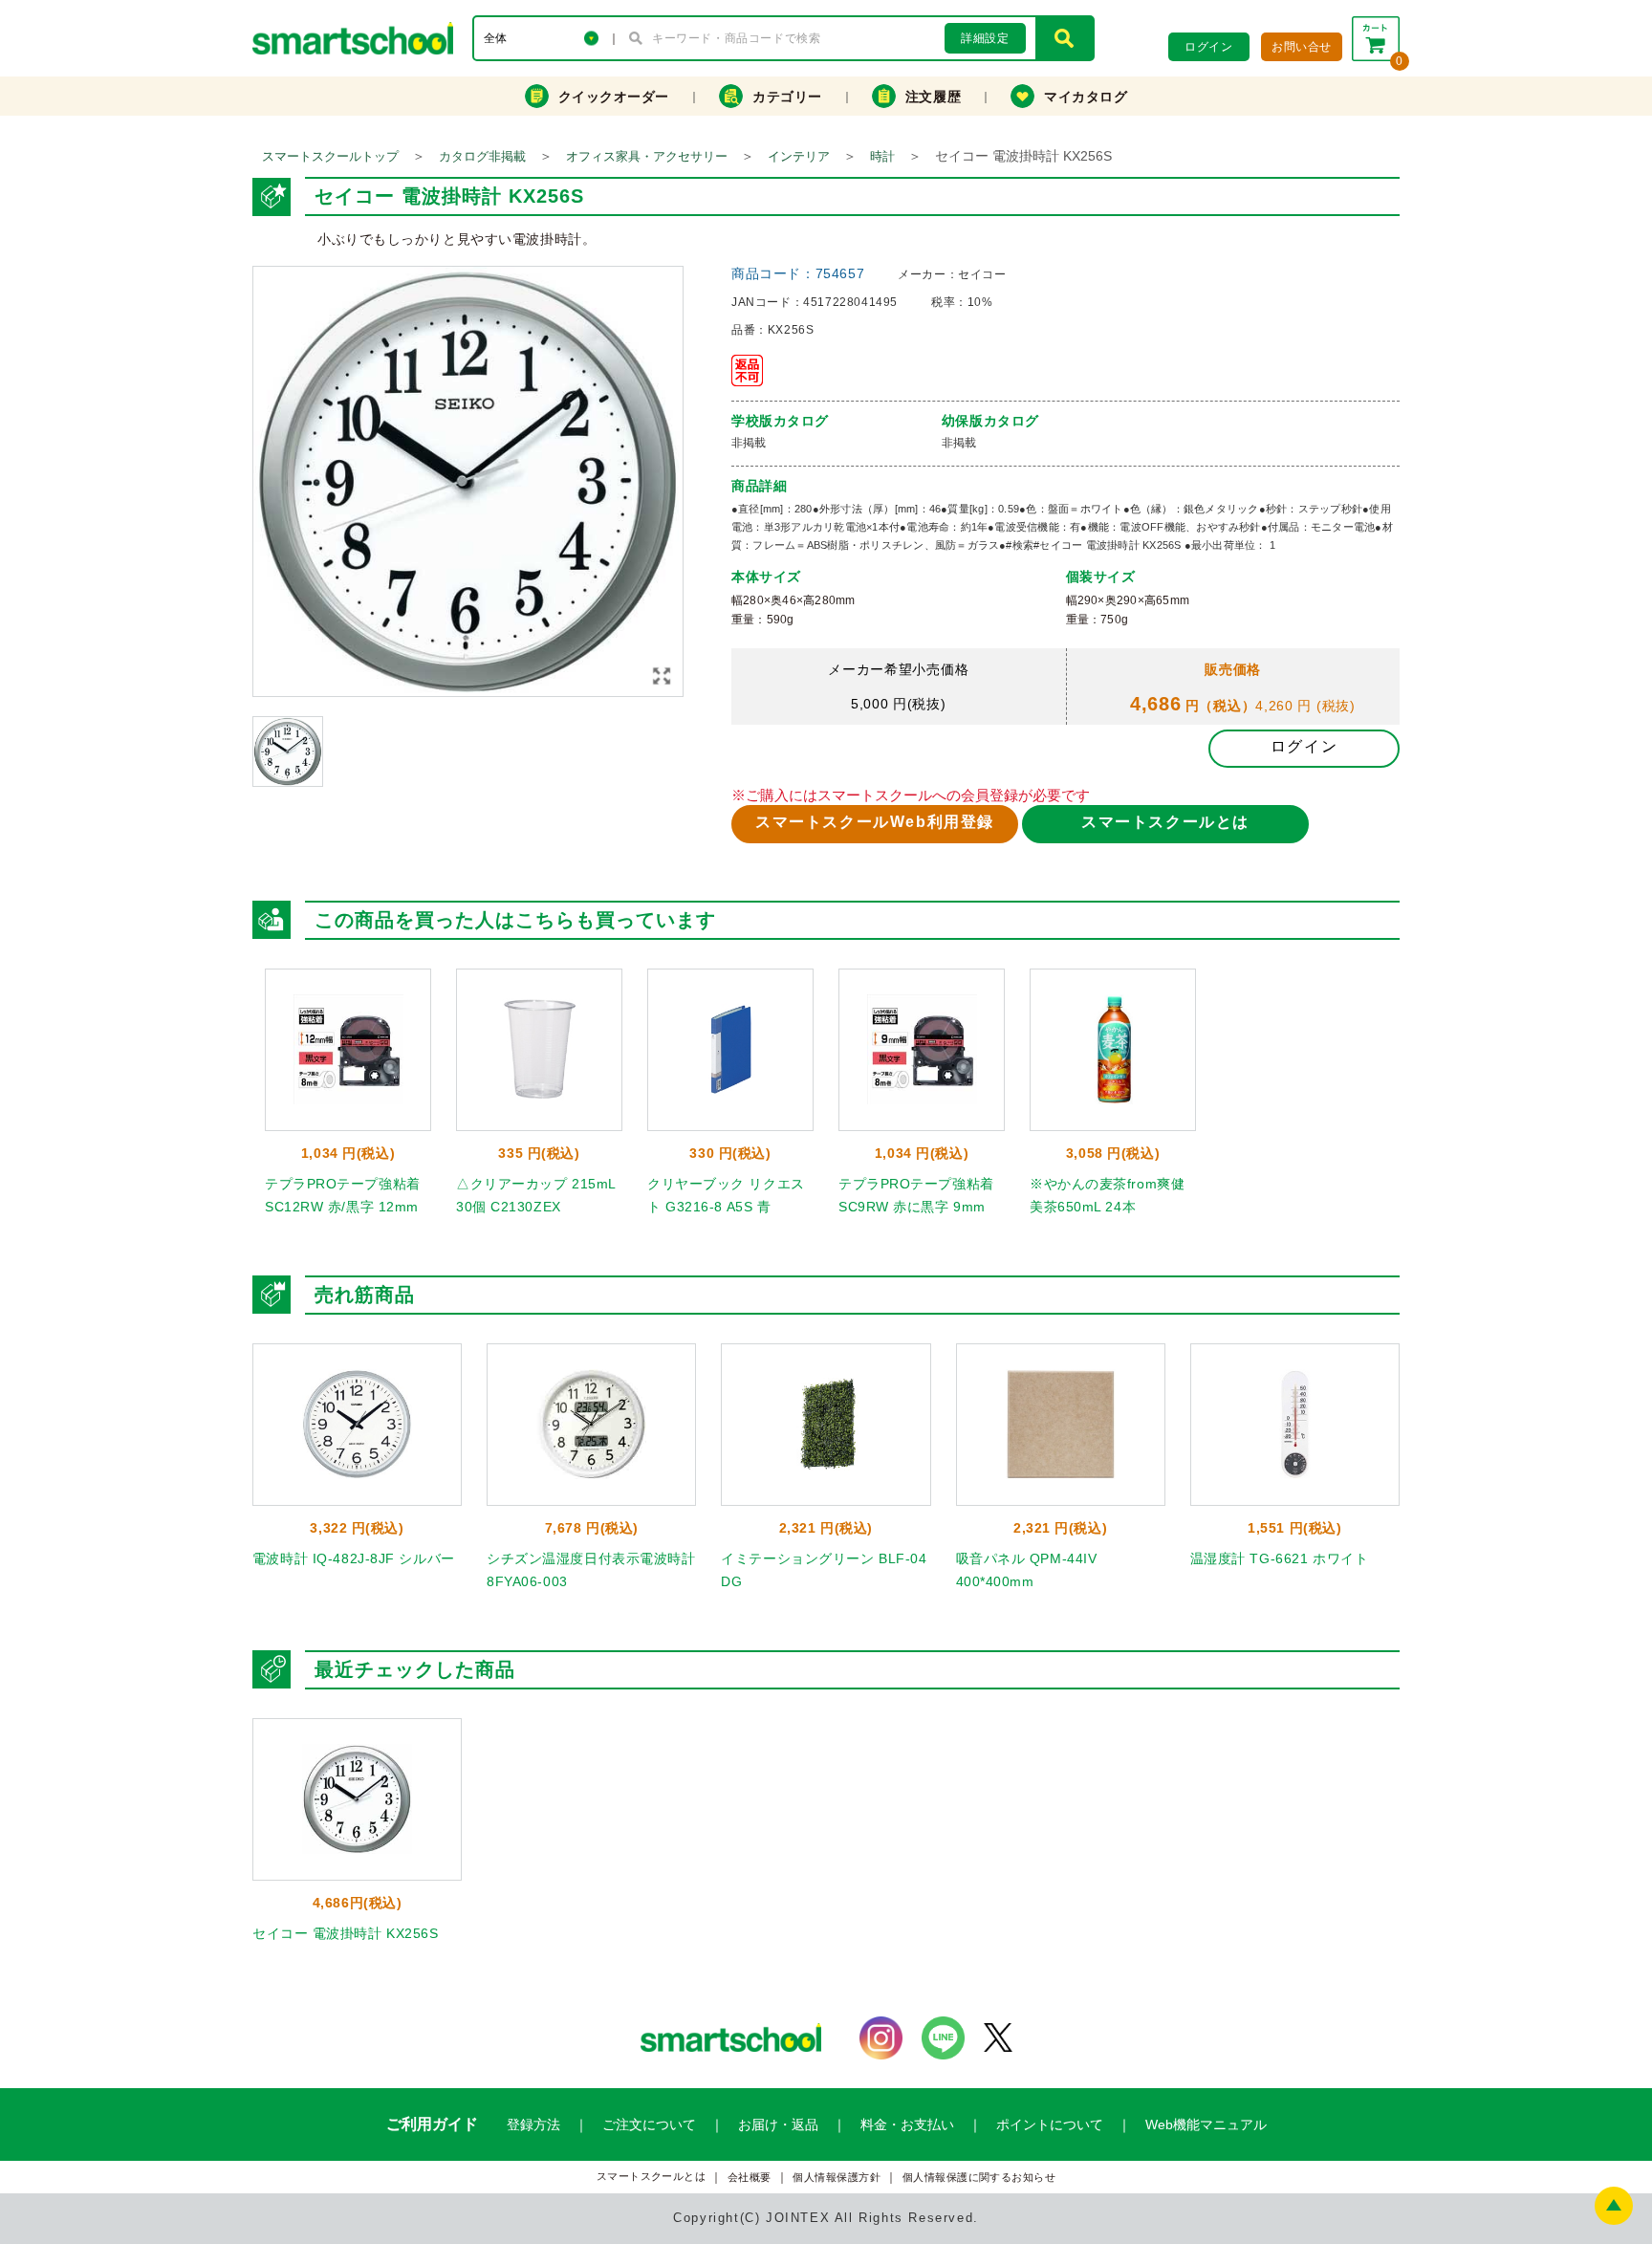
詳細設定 (985, 38)
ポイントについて (1050, 2124)
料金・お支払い (907, 2124)
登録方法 (533, 2124)
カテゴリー (787, 97)
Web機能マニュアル (1206, 2124)
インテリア (799, 156)
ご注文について (649, 2124)
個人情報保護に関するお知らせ (979, 2178)
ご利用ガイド (432, 2124)
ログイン (1304, 746)
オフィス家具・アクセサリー (647, 156)
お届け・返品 (778, 2124)
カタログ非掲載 (482, 156)
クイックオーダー (614, 97)
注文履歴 (933, 97)
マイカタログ (1086, 97)
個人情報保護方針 (837, 2178)
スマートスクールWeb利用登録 (875, 822)
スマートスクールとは (1165, 822)
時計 (882, 156)
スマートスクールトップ (330, 156)
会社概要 (750, 2178)
